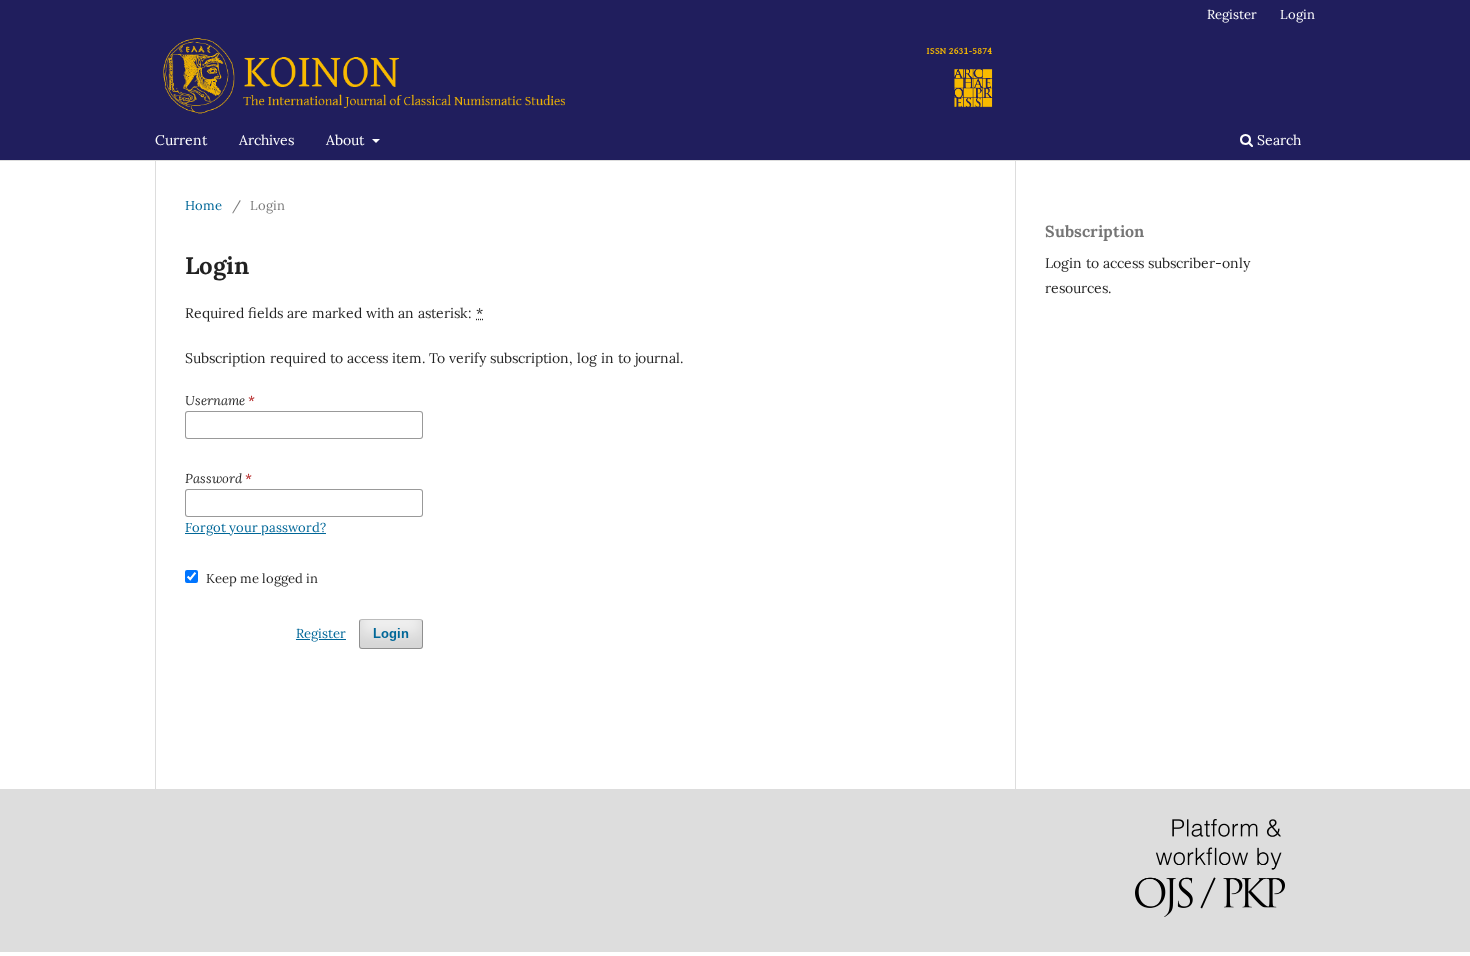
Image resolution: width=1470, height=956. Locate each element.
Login (1297, 14)
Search (1277, 140)
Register (1232, 14)
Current (181, 140)
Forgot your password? (255, 527)
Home (203, 205)
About (347, 140)
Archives (266, 140)
